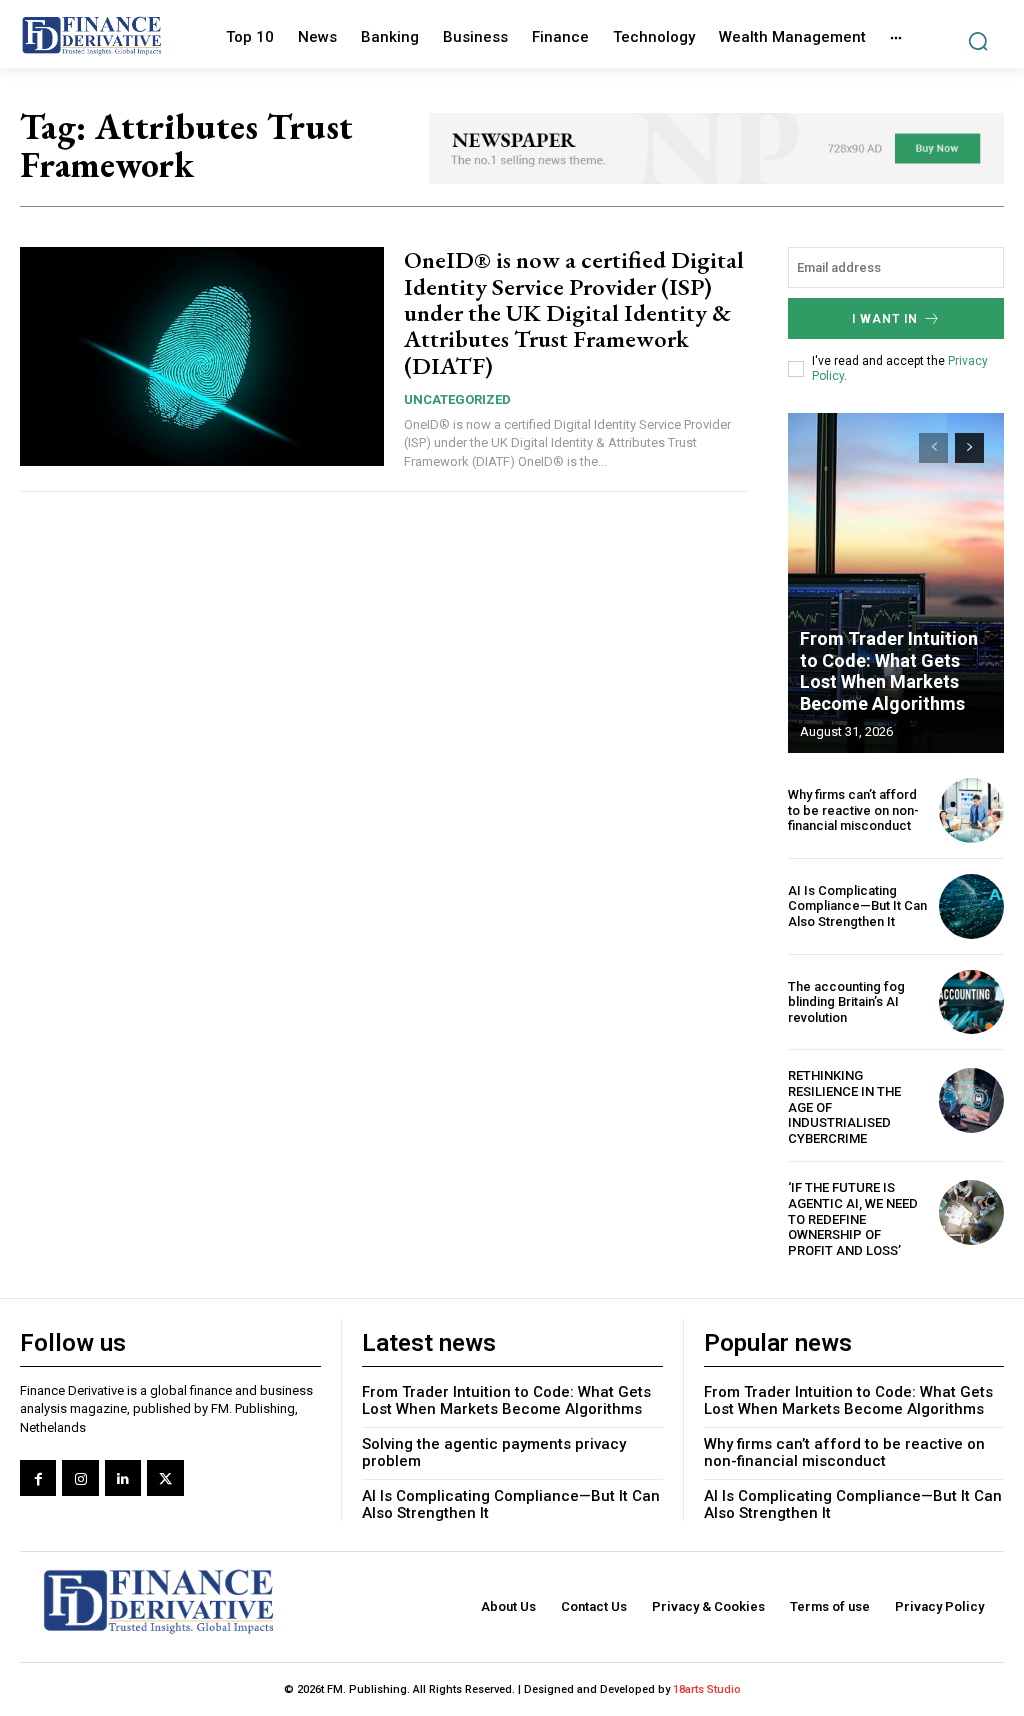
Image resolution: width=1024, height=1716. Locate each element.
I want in (885, 319)
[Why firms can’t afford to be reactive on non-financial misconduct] (971, 810)
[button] (977, 41)
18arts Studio (707, 1689)
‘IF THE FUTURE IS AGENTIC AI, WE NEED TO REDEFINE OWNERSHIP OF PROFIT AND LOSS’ (853, 1218)
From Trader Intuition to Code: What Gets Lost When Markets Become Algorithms (889, 671)
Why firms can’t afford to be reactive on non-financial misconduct (853, 810)
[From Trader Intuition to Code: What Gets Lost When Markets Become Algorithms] (896, 583)
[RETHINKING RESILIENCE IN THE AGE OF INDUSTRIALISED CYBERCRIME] (971, 1100)
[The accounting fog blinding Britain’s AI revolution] (971, 1002)
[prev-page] (933, 448)
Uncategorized (457, 399)
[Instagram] (80, 1478)
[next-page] (969, 448)
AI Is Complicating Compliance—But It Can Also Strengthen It (857, 906)
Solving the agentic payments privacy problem (494, 1452)
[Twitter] (165, 1478)
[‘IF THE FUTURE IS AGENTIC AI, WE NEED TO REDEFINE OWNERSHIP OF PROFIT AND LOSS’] (971, 1212)
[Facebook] (38, 1478)
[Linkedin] (123, 1478)
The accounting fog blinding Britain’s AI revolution (846, 1002)
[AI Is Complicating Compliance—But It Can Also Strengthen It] (971, 906)
